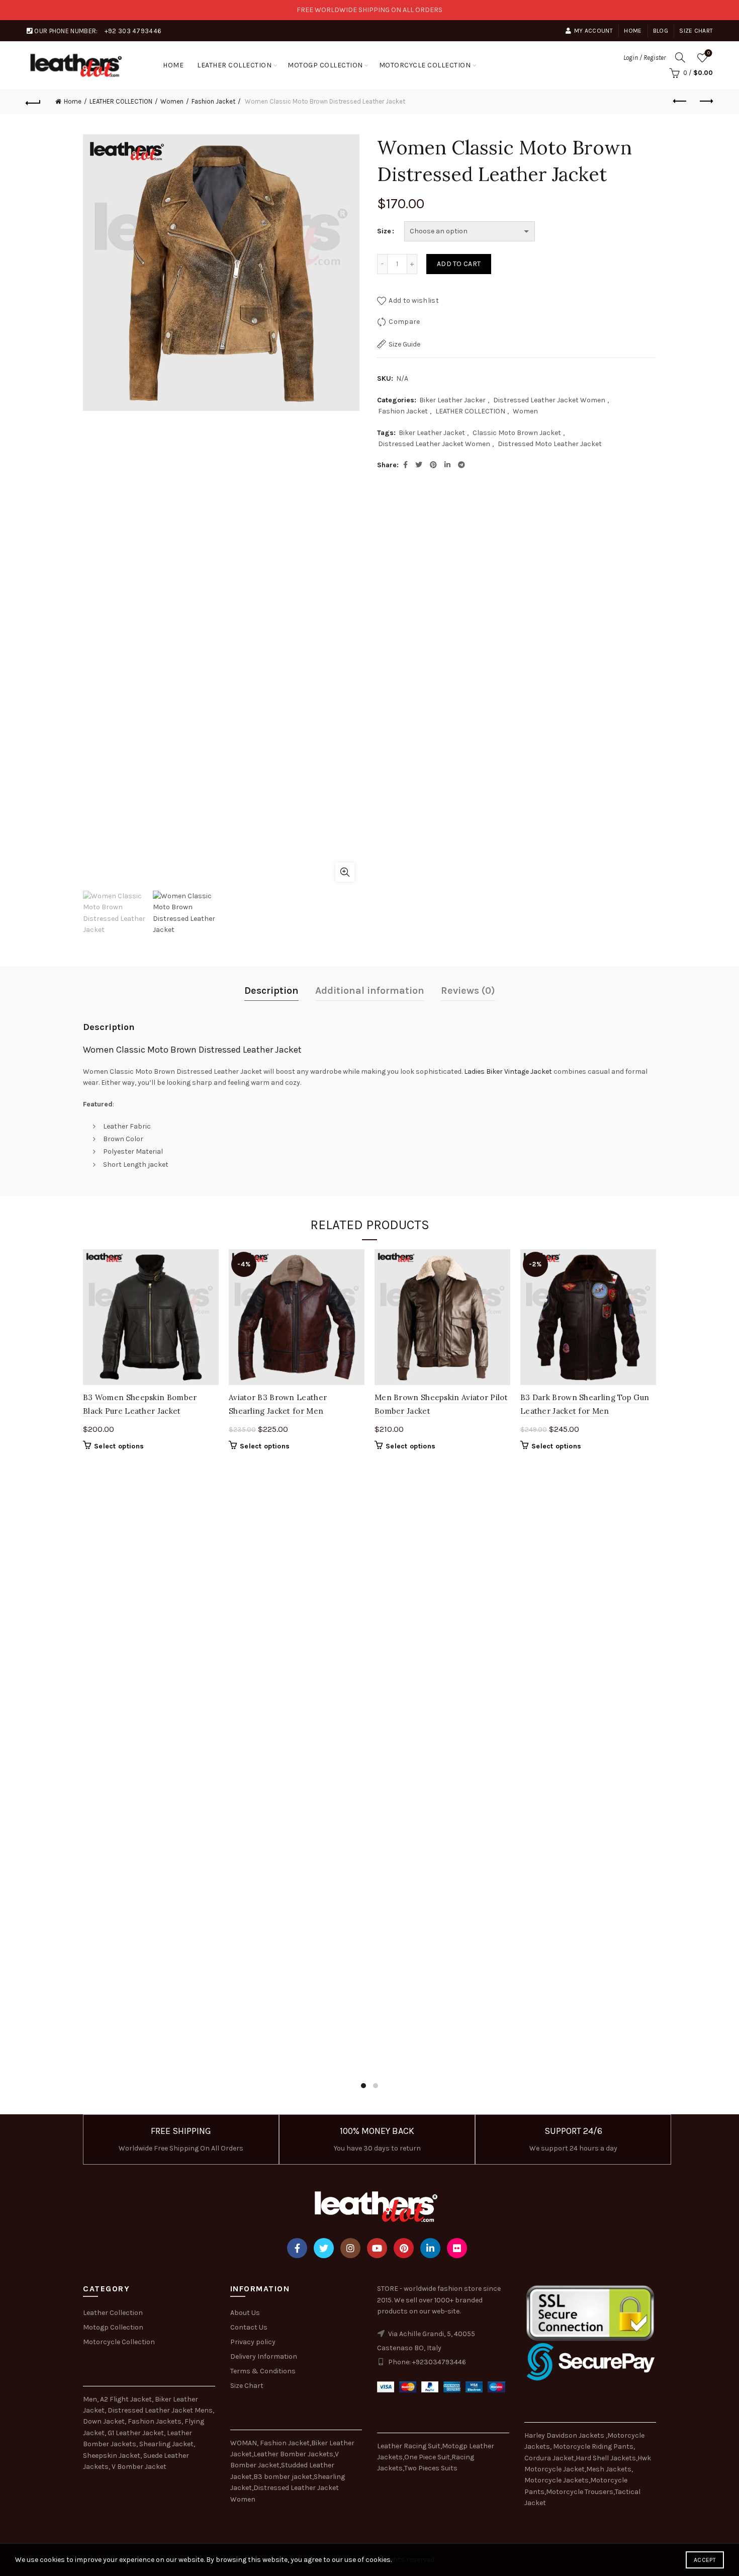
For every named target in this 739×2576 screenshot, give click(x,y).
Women (172, 101)
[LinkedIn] (430, 2248)
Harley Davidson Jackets (565, 2435)
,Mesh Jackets (608, 2469)
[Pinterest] (404, 2248)
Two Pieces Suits (431, 2468)
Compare (404, 322)
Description (271, 991)
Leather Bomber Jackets (293, 2454)
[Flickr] (457, 2248)
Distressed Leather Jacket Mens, (161, 2410)
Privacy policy (253, 2342)
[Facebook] (297, 2248)
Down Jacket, (105, 2421)
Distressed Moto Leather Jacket (550, 444)
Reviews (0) (468, 991)
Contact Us (249, 2327)
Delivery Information (264, 2356)
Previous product (680, 102)
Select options (119, 1446)
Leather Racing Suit (409, 2446)
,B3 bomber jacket (282, 2477)
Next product (705, 102)
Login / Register (644, 58)
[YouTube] (377, 2248)
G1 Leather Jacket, (136, 2433)
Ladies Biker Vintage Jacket (508, 1071)
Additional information (370, 991)
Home (633, 31)
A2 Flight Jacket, (127, 2399)
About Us (245, 2313)
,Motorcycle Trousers (579, 2492)
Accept (705, 2560)
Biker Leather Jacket (432, 433)
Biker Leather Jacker (452, 400)
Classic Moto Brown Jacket (517, 433)
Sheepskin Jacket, (112, 2456)
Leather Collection (113, 2313)
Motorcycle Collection (119, 2342)
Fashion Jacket (213, 101)
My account (593, 31)
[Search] (680, 57)
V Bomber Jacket (139, 2467)
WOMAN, (244, 2443)
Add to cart (459, 264)
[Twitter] (324, 2248)
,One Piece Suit (426, 2457)
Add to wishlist (414, 300)
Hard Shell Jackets (606, 2458)
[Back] (34, 102)
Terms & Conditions (263, 2371)
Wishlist (709, 53)
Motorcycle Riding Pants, (594, 2446)
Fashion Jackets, (155, 2421)
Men (90, 2399)
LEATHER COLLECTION (234, 65)
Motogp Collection (113, 2327)
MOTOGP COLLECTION (325, 65)
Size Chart (696, 31)
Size (384, 231)
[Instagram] (350, 2248)
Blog (661, 31)
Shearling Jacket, (167, 2444)
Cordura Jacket (549, 2458)
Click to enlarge (345, 872)
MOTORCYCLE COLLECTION (425, 65)
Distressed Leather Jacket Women (549, 400)
